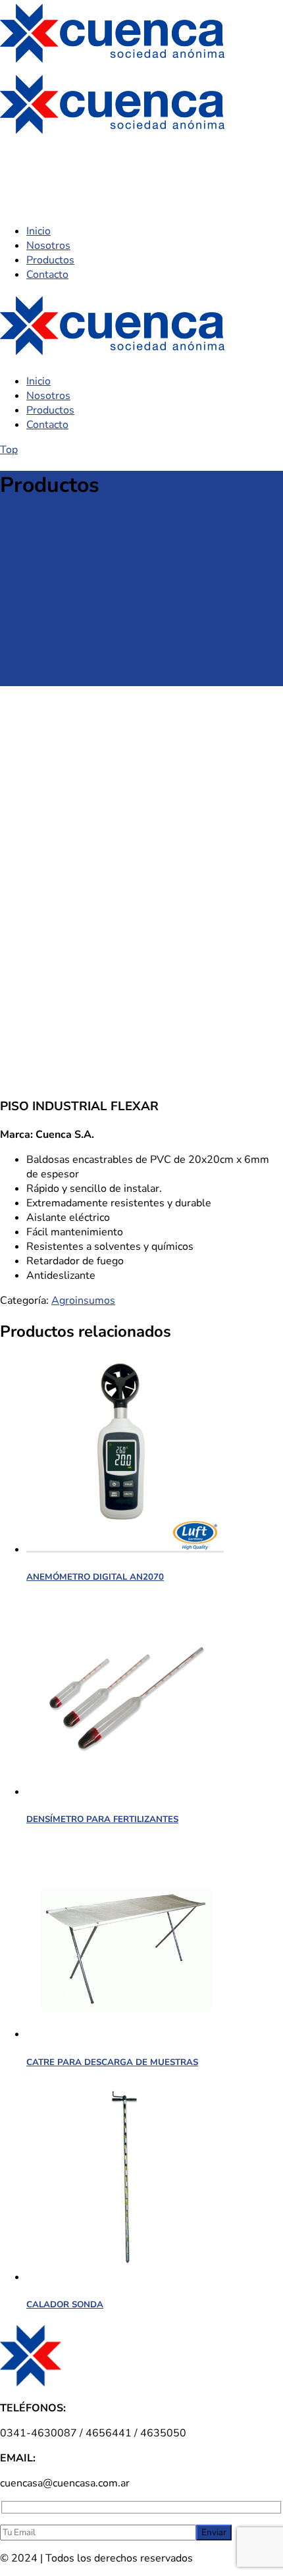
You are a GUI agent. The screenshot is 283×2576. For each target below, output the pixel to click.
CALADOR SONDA (65, 2305)
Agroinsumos (83, 1301)
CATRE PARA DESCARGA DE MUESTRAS (112, 2062)
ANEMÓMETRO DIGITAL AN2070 (95, 1577)
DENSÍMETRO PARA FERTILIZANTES (102, 1819)
